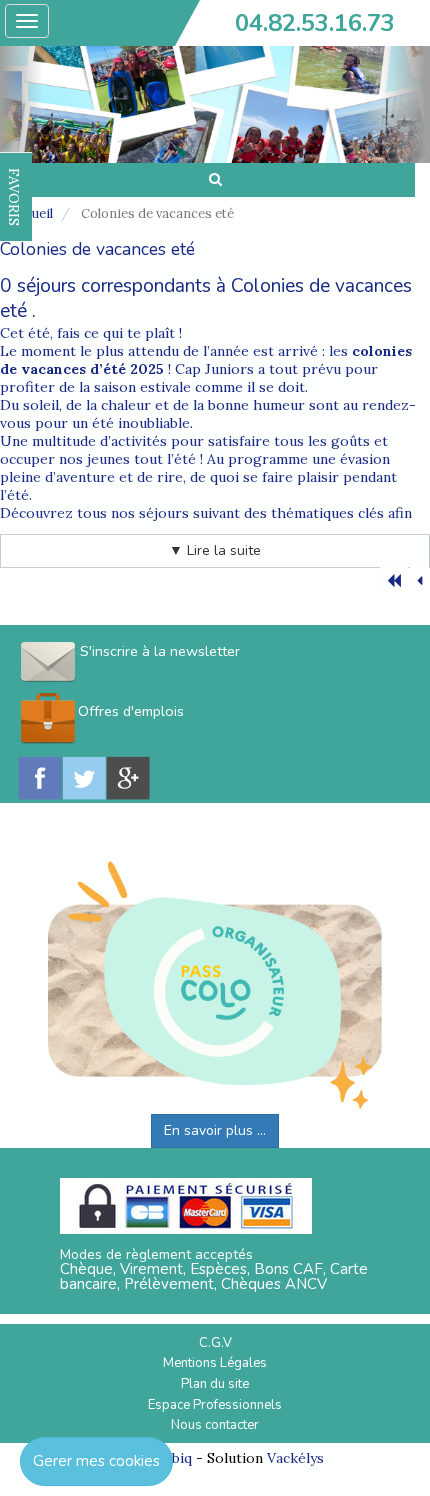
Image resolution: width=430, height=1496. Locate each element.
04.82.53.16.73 (315, 23)
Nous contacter (215, 1425)
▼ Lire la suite (215, 550)
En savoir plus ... (215, 1130)
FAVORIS (14, 197)
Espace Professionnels (215, 1405)
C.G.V (215, 1343)
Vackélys (295, 1458)
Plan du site (215, 1384)
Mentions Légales (215, 1363)
